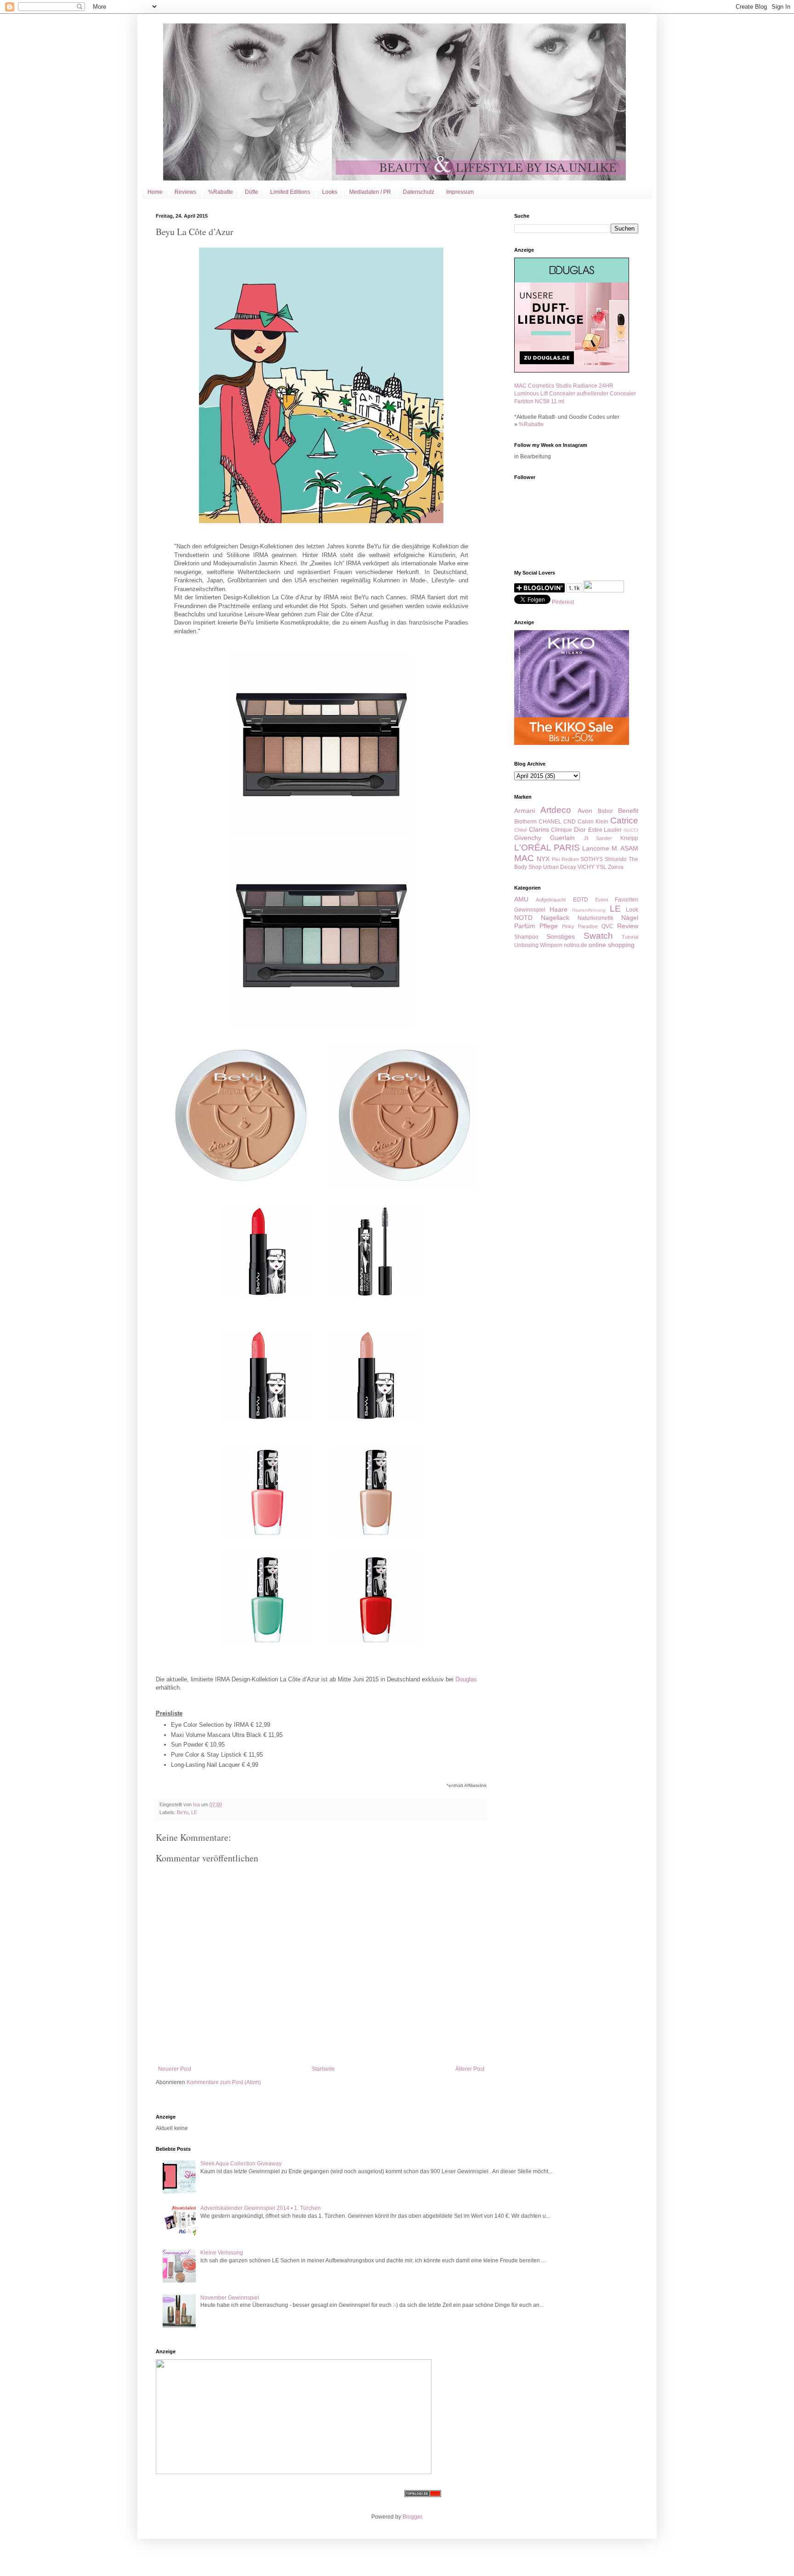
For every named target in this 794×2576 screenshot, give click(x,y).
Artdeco (556, 810)
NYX (543, 859)
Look (632, 910)
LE (194, 1812)
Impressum (460, 192)
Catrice (624, 820)
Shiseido (616, 859)
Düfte (252, 192)
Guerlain (562, 838)
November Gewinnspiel (230, 2298)
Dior (580, 829)
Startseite (323, 2069)
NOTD (523, 918)
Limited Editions (290, 192)
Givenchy (528, 838)
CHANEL (550, 822)
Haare (559, 909)
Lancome (596, 848)
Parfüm (525, 926)
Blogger (412, 2517)
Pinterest (563, 602)
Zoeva (616, 867)
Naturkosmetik (595, 918)
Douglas (466, 1679)
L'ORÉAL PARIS (547, 848)
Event (601, 900)
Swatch (598, 936)
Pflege (549, 926)
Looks (330, 192)
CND (570, 822)
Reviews (185, 192)
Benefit (628, 811)
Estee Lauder (605, 830)
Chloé (521, 830)
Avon (585, 811)
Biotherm (525, 822)
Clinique (561, 830)
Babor (605, 811)
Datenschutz (419, 192)
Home (155, 192)
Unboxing (526, 945)
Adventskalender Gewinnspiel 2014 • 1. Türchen (261, 2208)
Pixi (556, 859)
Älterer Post (470, 2069)
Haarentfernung (589, 910)
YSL (601, 867)
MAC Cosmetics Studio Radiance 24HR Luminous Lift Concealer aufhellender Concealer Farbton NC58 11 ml (575, 394)
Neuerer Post (175, 2069)
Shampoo (526, 937)
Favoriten (627, 900)
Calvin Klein (593, 822)
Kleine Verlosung (222, 2253)
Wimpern (551, 945)
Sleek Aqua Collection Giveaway (241, 2164)
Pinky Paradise (580, 926)
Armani (525, 811)
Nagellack (555, 918)
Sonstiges (561, 936)
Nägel (630, 918)
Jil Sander (598, 838)
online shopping (612, 945)
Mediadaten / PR (370, 192)
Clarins (539, 829)
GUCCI (631, 830)
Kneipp (629, 838)
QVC (607, 926)
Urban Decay (560, 867)
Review (628, 926)
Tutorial (630, 937)
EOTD (581, 900)
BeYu (183, 1812)
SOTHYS (592, 859)
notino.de (576, 945)
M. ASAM (625, 848)
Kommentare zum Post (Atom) (224, 2082)
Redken (570, 859)
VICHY (586, 867)
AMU (521, 899)
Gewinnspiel (530, 910)
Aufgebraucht (551, 900)
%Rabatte (221, 192)
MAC (524, 858)
